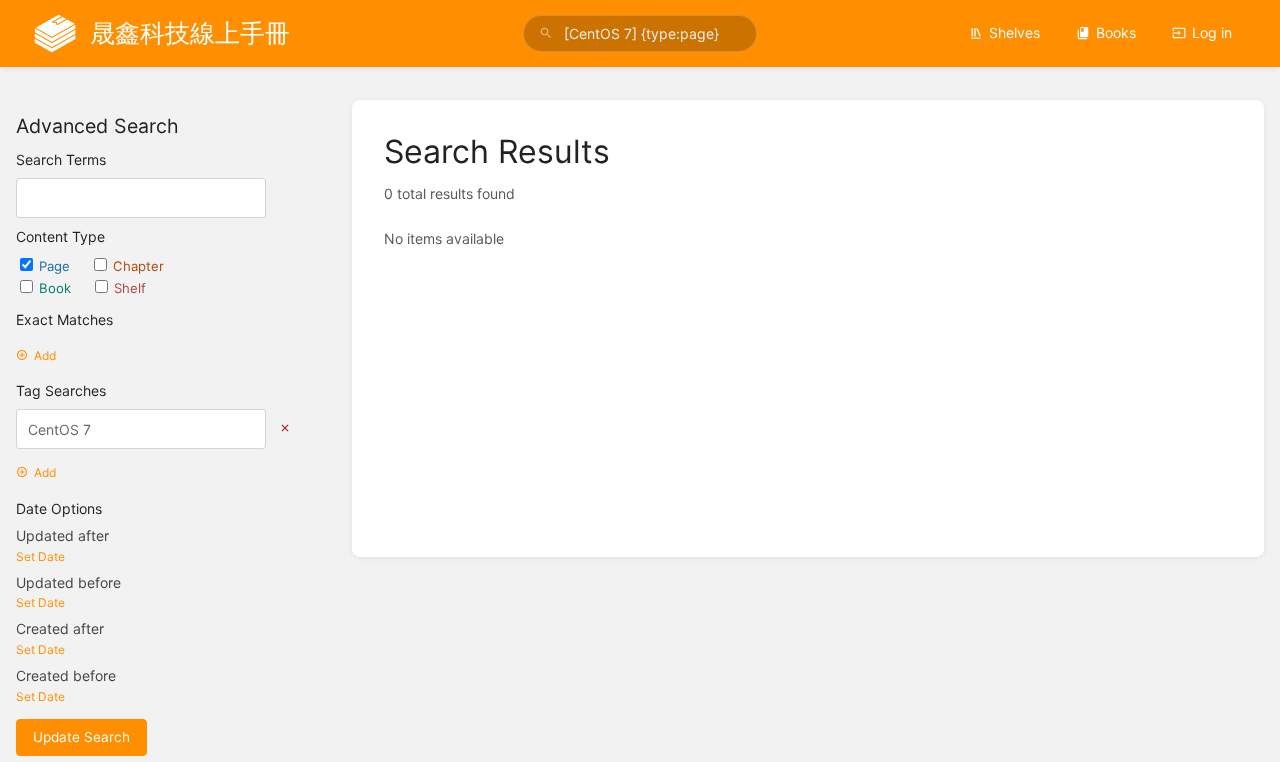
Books (1116, 32)
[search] (640, 33)
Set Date (40, 556)
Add (45, 355)
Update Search (81, 737)
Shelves (1014, 32)
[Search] (546, 33)
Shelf (130, 288)
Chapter (138, 266)
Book (57, 288)
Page (56, 266)
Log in (1212, 32)
